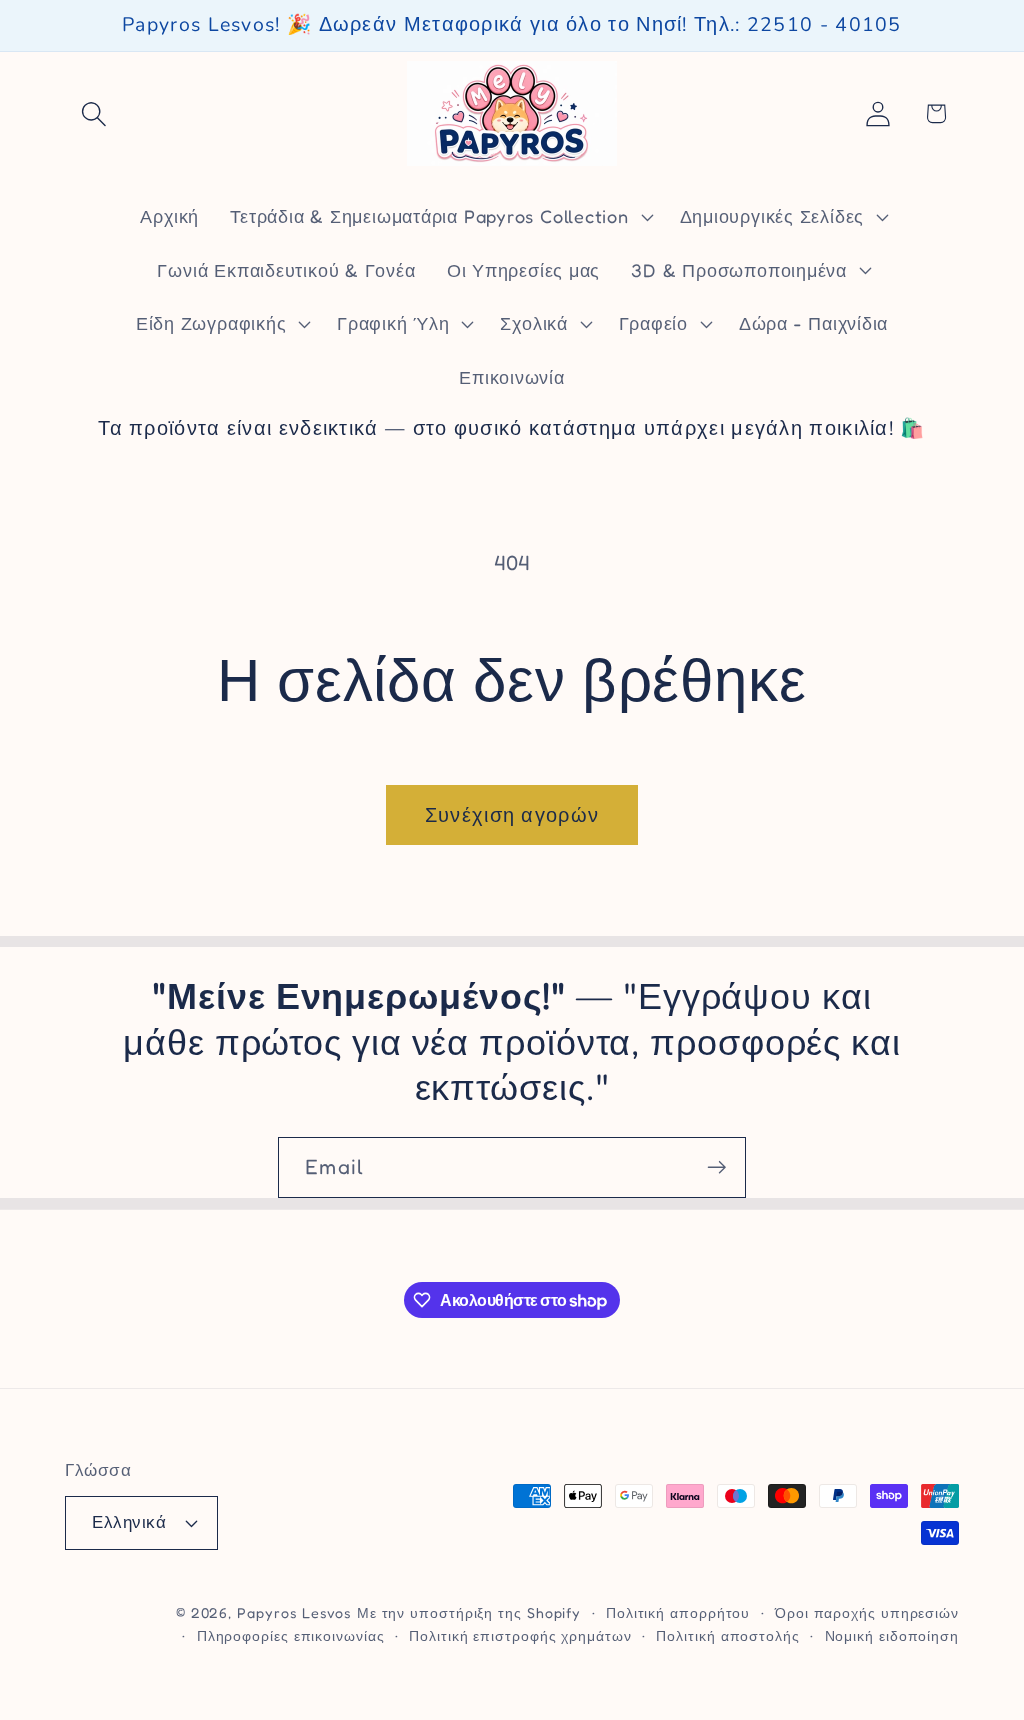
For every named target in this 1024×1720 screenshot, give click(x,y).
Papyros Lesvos (294, 1612)
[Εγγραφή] (716, 1167)
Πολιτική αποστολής (727, 1635)
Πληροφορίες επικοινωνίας (291, 1635)
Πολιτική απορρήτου (678, 1612)
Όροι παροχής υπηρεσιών (867, 1612)
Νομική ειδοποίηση (892, 1635)
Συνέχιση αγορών (512, 815)
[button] (93, 113)
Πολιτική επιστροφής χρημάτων (520, 1635)
